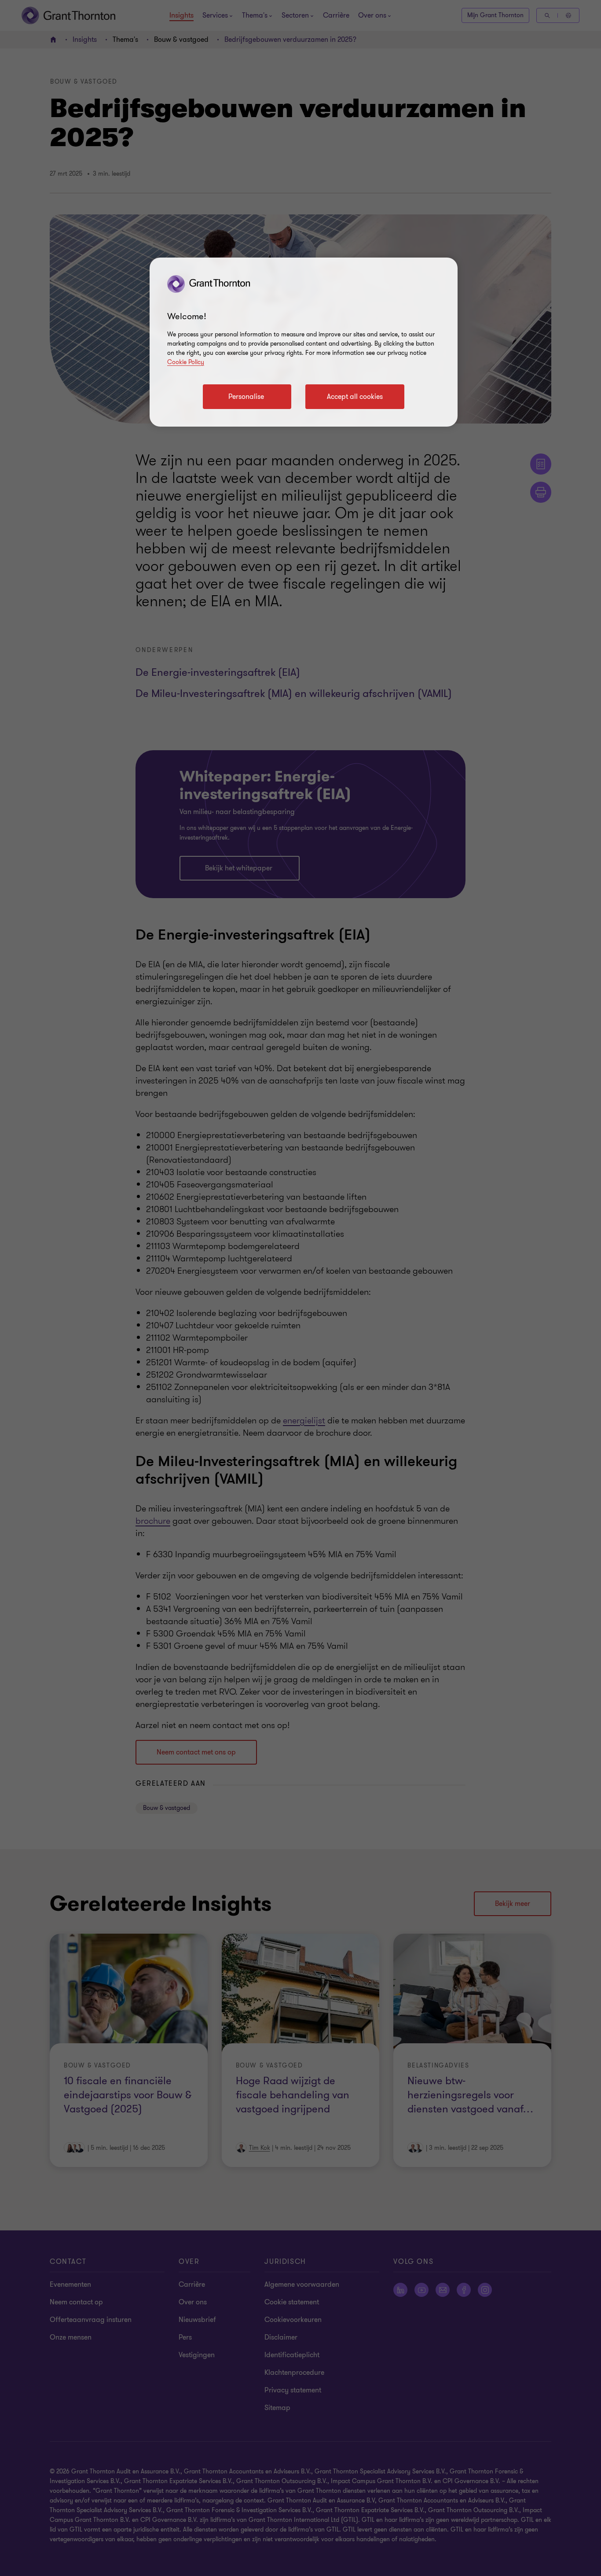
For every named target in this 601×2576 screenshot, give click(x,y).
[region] (304, 342)
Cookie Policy (186, 362)
